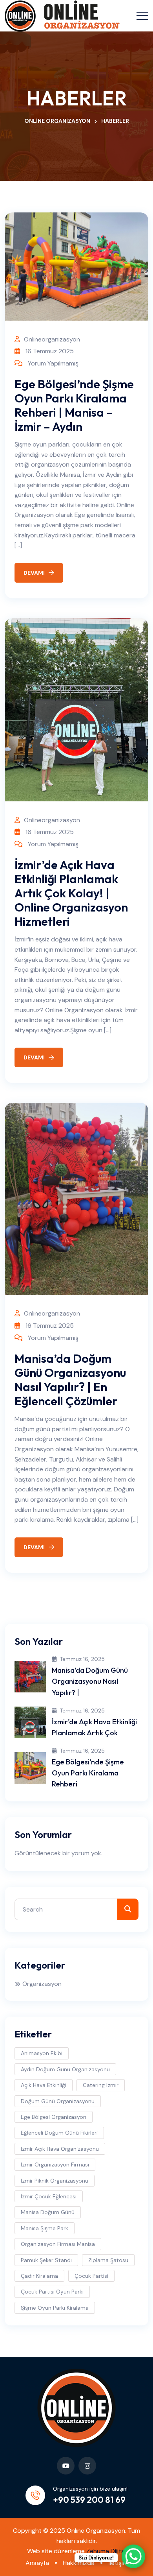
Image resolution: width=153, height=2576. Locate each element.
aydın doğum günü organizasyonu (65, 2069)
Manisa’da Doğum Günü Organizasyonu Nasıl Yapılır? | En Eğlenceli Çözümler (70, 1380)
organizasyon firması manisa (58, 2244)
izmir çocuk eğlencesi (49, 2196)
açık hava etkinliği (44, 2085)
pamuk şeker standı (46, 2260)
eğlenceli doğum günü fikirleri (59, 2133)
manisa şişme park (45, 2228)
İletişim (118, 2563)
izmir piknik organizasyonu (55, 2181)
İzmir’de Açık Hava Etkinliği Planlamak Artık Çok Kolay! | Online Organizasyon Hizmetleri (71, 893)
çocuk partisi (91, 2276)
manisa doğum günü (48, 2212)
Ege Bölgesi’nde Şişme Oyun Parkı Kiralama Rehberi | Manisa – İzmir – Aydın (74, 405)
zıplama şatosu (108, 2260)
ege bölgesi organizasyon (54, 2117)
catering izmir (101, 2085)
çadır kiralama (39, 2276)
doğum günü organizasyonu (58, 2101)
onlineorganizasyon (52, 339)
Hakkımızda (79, 2563)
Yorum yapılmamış (53, 363)
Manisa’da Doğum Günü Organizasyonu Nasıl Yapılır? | (90, 1681)
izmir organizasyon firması (55, 2165)
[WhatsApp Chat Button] (133, 2556)
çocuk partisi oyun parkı (52, 2292)
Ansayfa (37, 2563)
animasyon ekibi (42, 2053)
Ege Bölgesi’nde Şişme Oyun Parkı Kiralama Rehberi (88, 1773)
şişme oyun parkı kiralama (55, 2308)
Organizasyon (42, 1984)
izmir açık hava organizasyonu (60, 2149)
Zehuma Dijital (106, 2551)
